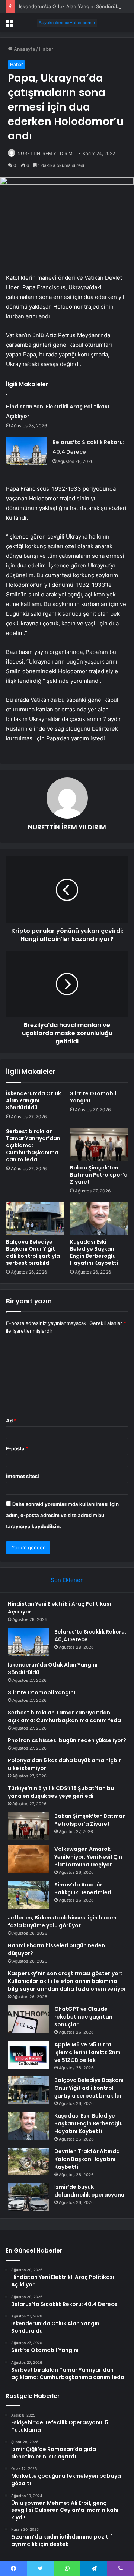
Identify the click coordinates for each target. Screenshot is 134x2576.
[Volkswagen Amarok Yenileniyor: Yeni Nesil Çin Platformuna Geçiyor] (28, 1859)
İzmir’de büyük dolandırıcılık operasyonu (89, 2191)
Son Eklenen (67, 1580)
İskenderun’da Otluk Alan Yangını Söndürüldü (71, 6)
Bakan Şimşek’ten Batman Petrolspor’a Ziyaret (99, 1175)
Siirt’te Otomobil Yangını (93, 1097)
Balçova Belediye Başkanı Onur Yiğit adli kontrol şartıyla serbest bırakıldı (33, 1252)
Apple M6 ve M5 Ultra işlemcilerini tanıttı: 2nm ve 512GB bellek (87, 2052)
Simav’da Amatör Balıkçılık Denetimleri (83, 1889)
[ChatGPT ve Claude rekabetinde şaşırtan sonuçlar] (28, 2019)
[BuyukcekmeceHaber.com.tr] (67, 23)
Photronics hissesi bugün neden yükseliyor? (67, 1740)
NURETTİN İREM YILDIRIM (45, 153)
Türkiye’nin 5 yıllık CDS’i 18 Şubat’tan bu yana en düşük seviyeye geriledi (61, 1792)
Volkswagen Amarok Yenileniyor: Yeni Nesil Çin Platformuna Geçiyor (88, 1857)
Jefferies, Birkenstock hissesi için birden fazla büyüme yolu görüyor (62, 1922)
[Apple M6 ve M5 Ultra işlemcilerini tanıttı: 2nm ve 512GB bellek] (28, 2055)
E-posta (17, 1448)
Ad (11, 1421)
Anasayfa (24, 49)
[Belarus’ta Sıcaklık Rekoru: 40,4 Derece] (26, 451)
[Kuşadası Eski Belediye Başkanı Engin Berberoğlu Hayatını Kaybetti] (99, 1218)
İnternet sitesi (23, 1476)
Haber (46, 49)
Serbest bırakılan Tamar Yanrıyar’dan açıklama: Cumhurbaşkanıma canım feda (64, 1716)
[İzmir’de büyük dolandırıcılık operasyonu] (28, 2197)
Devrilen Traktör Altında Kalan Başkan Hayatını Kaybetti (87, 2159)
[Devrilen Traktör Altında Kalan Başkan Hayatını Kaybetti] (28, 2162)
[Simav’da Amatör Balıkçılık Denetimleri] (28, 1895)
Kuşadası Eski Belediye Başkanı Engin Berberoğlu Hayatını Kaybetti (94, 1252)
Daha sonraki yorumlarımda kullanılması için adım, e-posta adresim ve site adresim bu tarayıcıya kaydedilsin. (62, 1515)
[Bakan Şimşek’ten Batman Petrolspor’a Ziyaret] (99, 1144)
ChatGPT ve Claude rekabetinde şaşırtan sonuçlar (83, 2017)
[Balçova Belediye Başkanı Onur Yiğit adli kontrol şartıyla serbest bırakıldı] (35, 1218)
